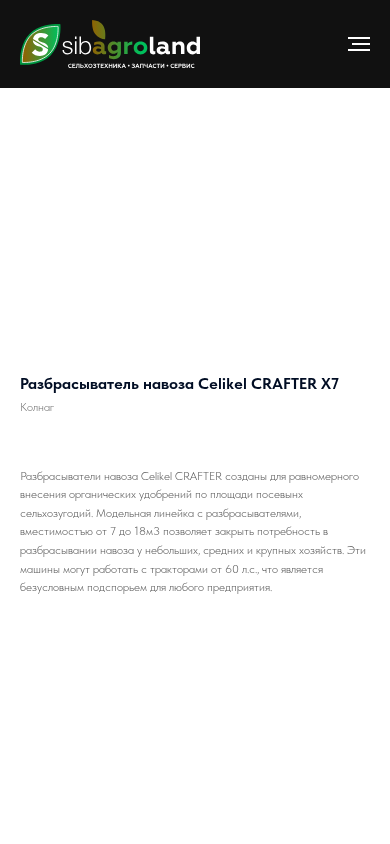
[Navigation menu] (359, 44)
